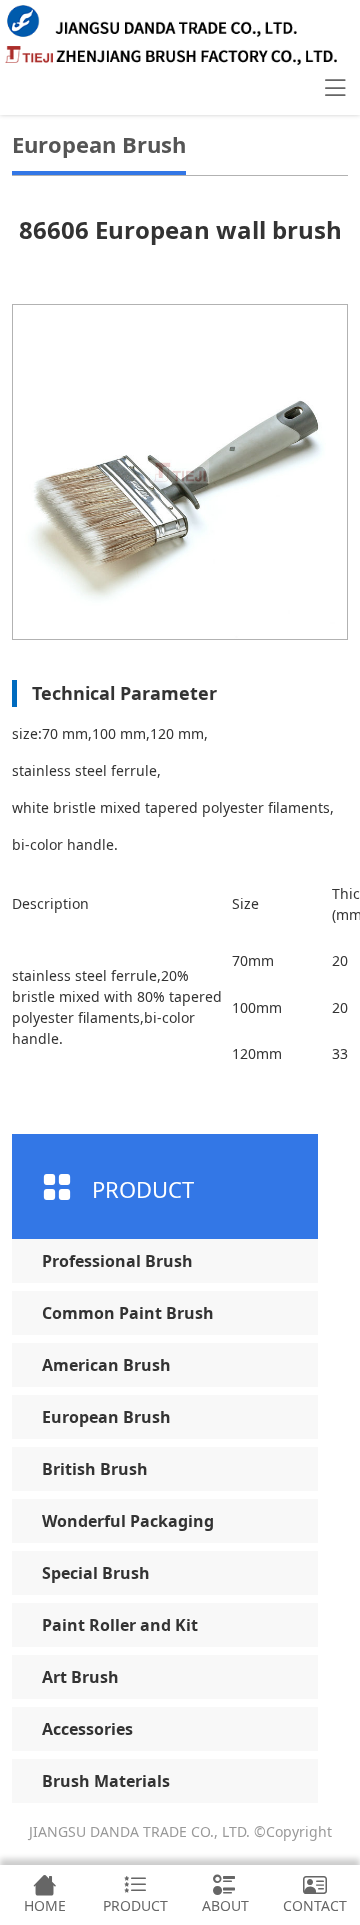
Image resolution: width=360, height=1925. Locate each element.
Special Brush (96, 1573)
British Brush (95, 1469)
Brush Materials (106, 1781)
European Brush (106, 1417)
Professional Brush (117, 1261)
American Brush (106, 1365)
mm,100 (87, 733)
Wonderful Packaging (128, 1521)
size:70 (35, 733)
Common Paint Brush (128, 1313)
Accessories (87, 1729)
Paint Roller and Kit (120, 1625)
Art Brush (80, 1677)
